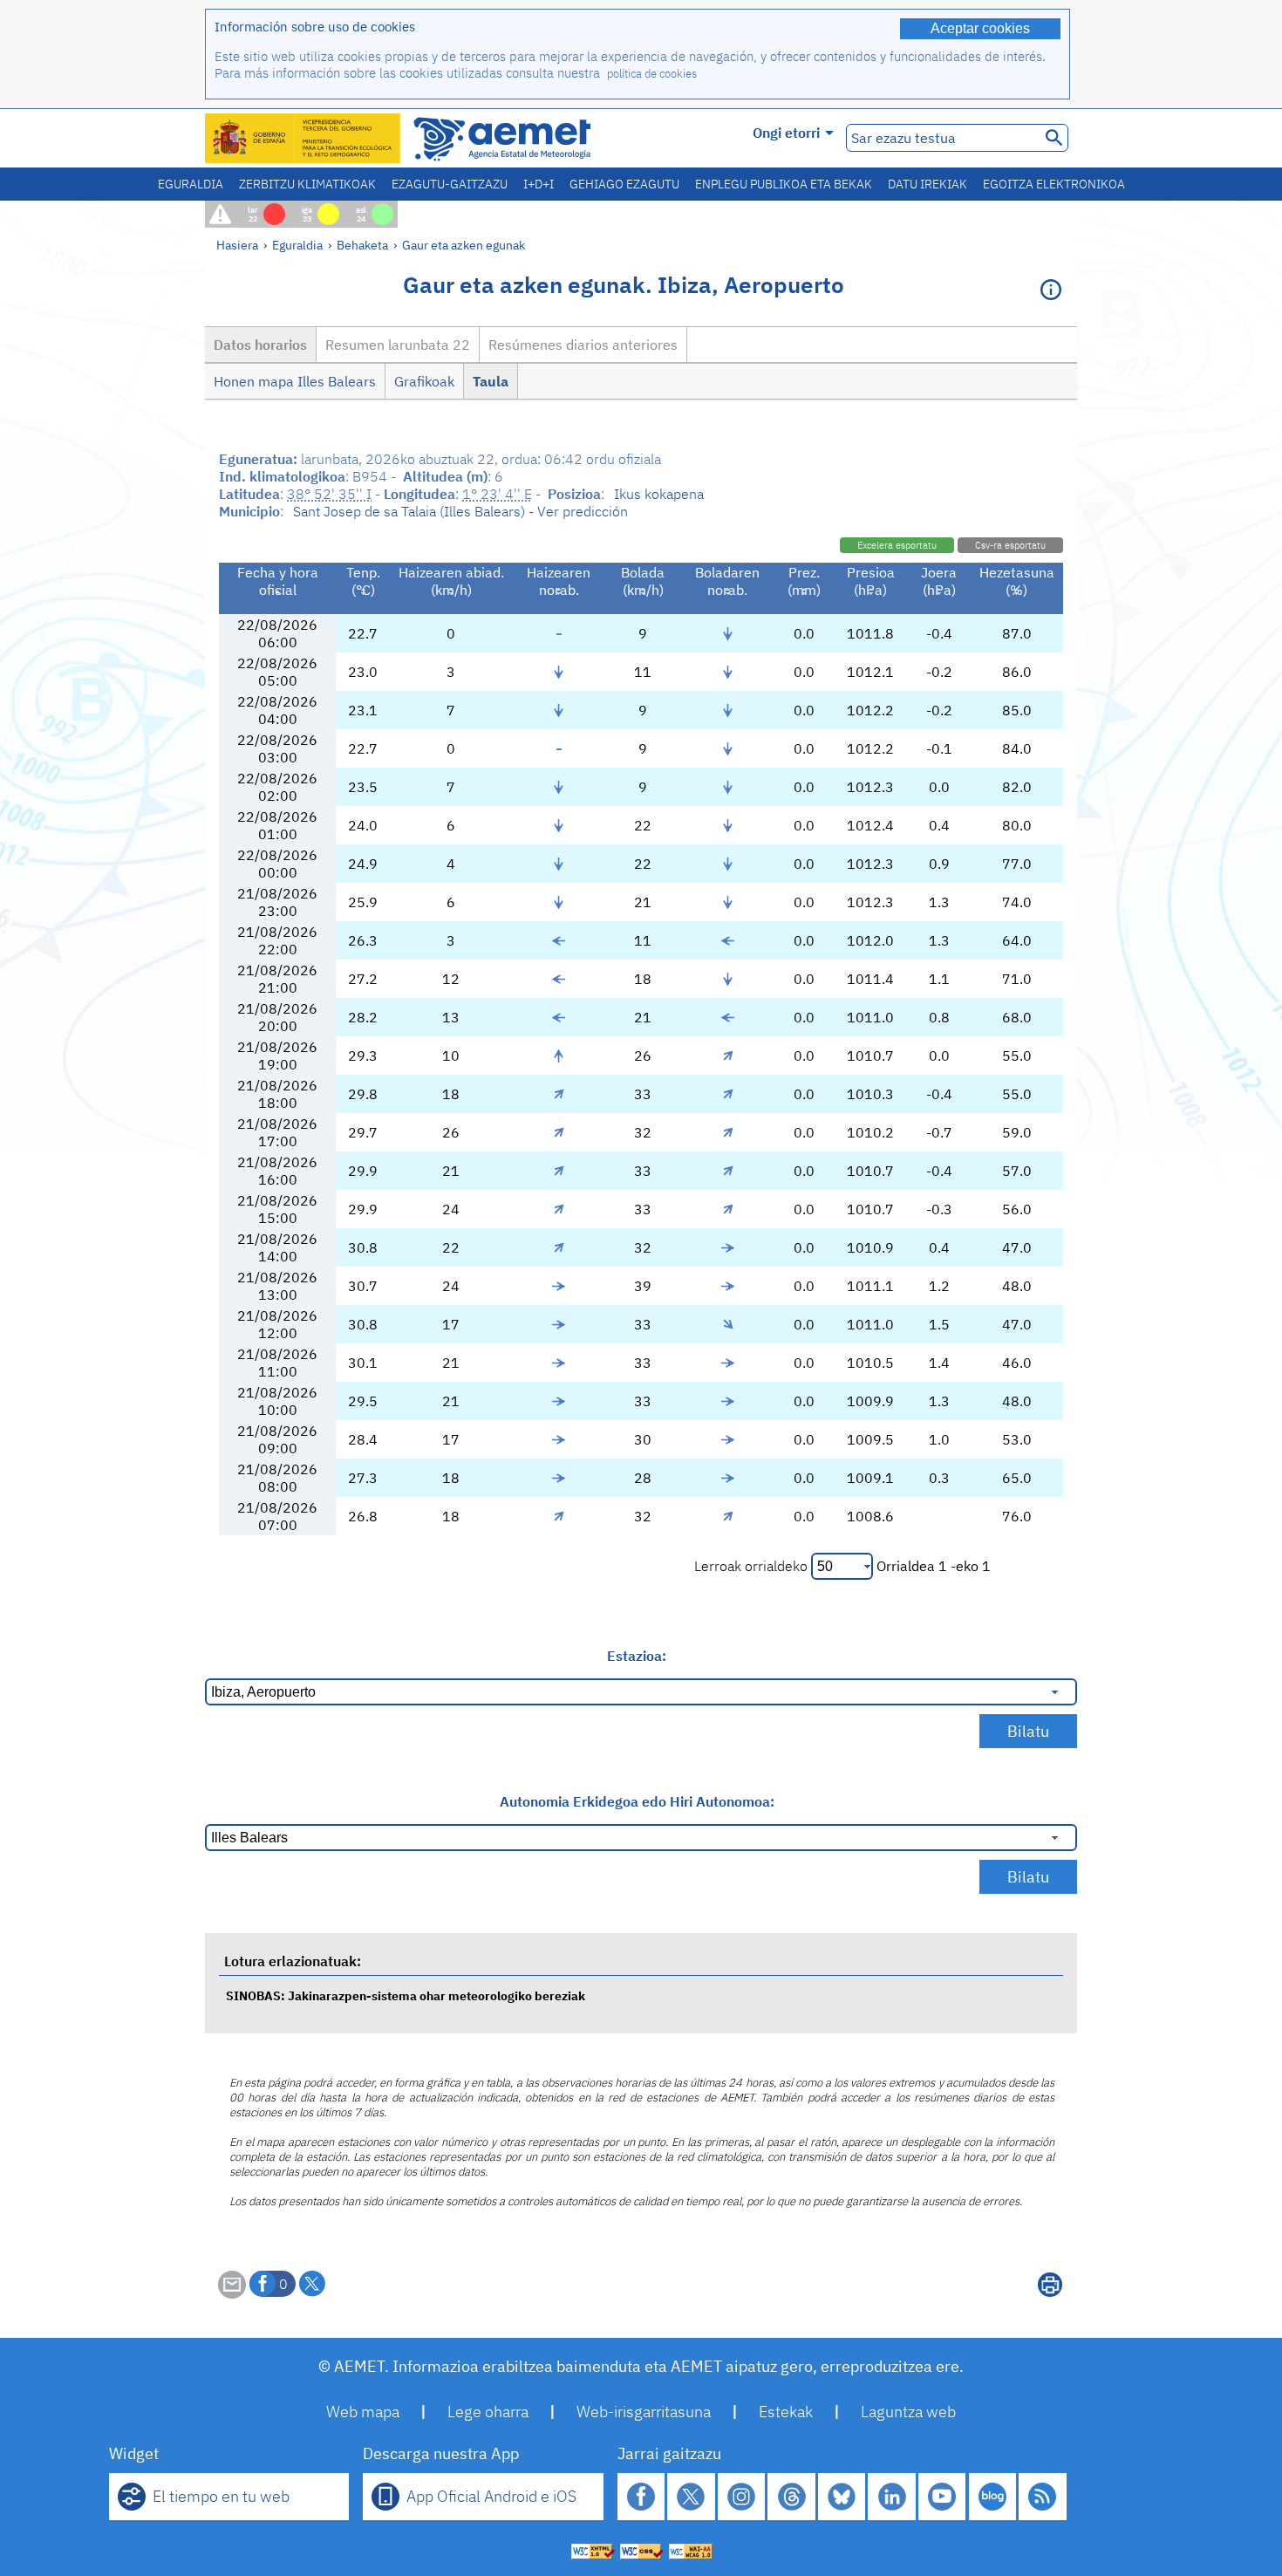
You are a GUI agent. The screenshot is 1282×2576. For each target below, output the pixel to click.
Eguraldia (191, 184)
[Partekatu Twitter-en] (312, 2284)
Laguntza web (908, 2412)
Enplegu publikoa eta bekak (784, 184)
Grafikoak (424, 381)
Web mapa (363, 2412)
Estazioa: (637, 1656)
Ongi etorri (786, 133)
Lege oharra (488, 2412)
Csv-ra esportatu (1010, 545)
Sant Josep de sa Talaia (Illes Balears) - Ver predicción (460, 511)
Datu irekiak (927, 184)
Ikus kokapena (659, 494)
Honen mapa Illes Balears (295, 381)
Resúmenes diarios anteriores (583, 345)
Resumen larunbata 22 (398, 345)
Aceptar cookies (980, 28)
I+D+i (539, 184)
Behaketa (362, 245)
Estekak (786, 2412)
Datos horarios (260, 345)
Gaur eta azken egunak (464, 245)
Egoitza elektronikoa (1054, 184)
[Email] (232, 2293)
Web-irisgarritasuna (644, 2412)
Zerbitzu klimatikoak (307, 184)
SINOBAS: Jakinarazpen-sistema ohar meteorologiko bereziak (406, 1995)
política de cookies (652, 74)
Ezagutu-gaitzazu (450, 184)
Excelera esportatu (897, 545)
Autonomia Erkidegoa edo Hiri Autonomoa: (637, 1801)
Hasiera (237, 245)
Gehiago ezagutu (624, 184)
